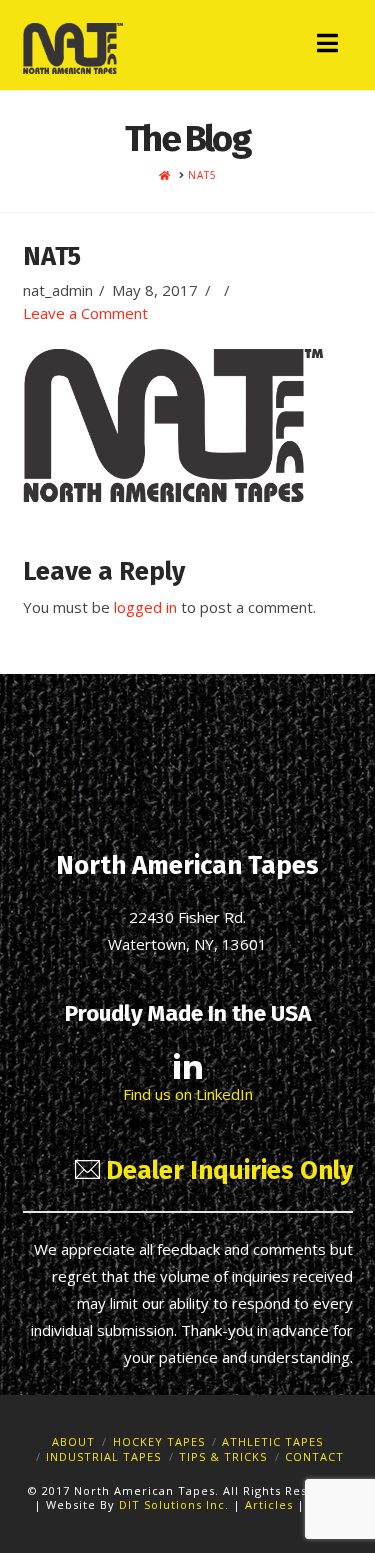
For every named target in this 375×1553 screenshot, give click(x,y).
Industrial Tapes (103, 1456)
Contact (314, 1456)
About (73, 1441)
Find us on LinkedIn (188, 1094)
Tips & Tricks (223, 1456)
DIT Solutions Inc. (174, 1504)
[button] (327, 43)
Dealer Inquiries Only (226, 1170)
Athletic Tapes (272, 1441)
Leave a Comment (85, 313)
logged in (145, 607)
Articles (271, 1504)
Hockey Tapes (159, 1441)
